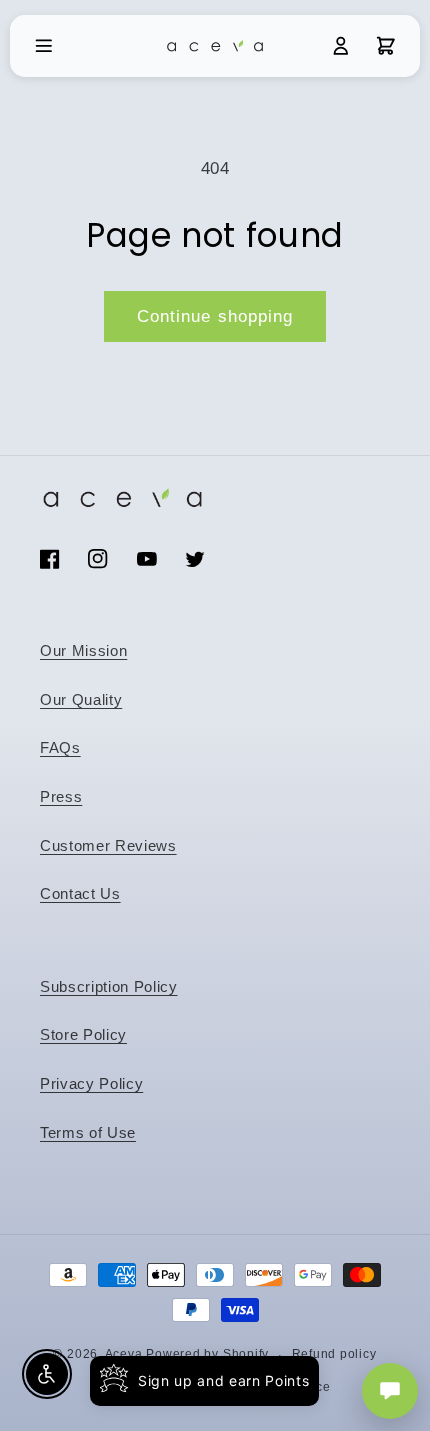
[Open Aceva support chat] (390, 1391)
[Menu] (44, 46)
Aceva (124, 1355)
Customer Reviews (108, 845)
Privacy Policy (91, 1083)
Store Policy (83, 1034)
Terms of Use (88, 1132)
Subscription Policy (109, 986)
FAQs (60, 747)
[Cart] (386, 46)
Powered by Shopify (207, 1355)
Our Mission (83, 650)
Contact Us (80, 893)
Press (61, 796)
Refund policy (334, 1354)
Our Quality (81, 699)
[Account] (341, 46)
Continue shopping (215, 316)
